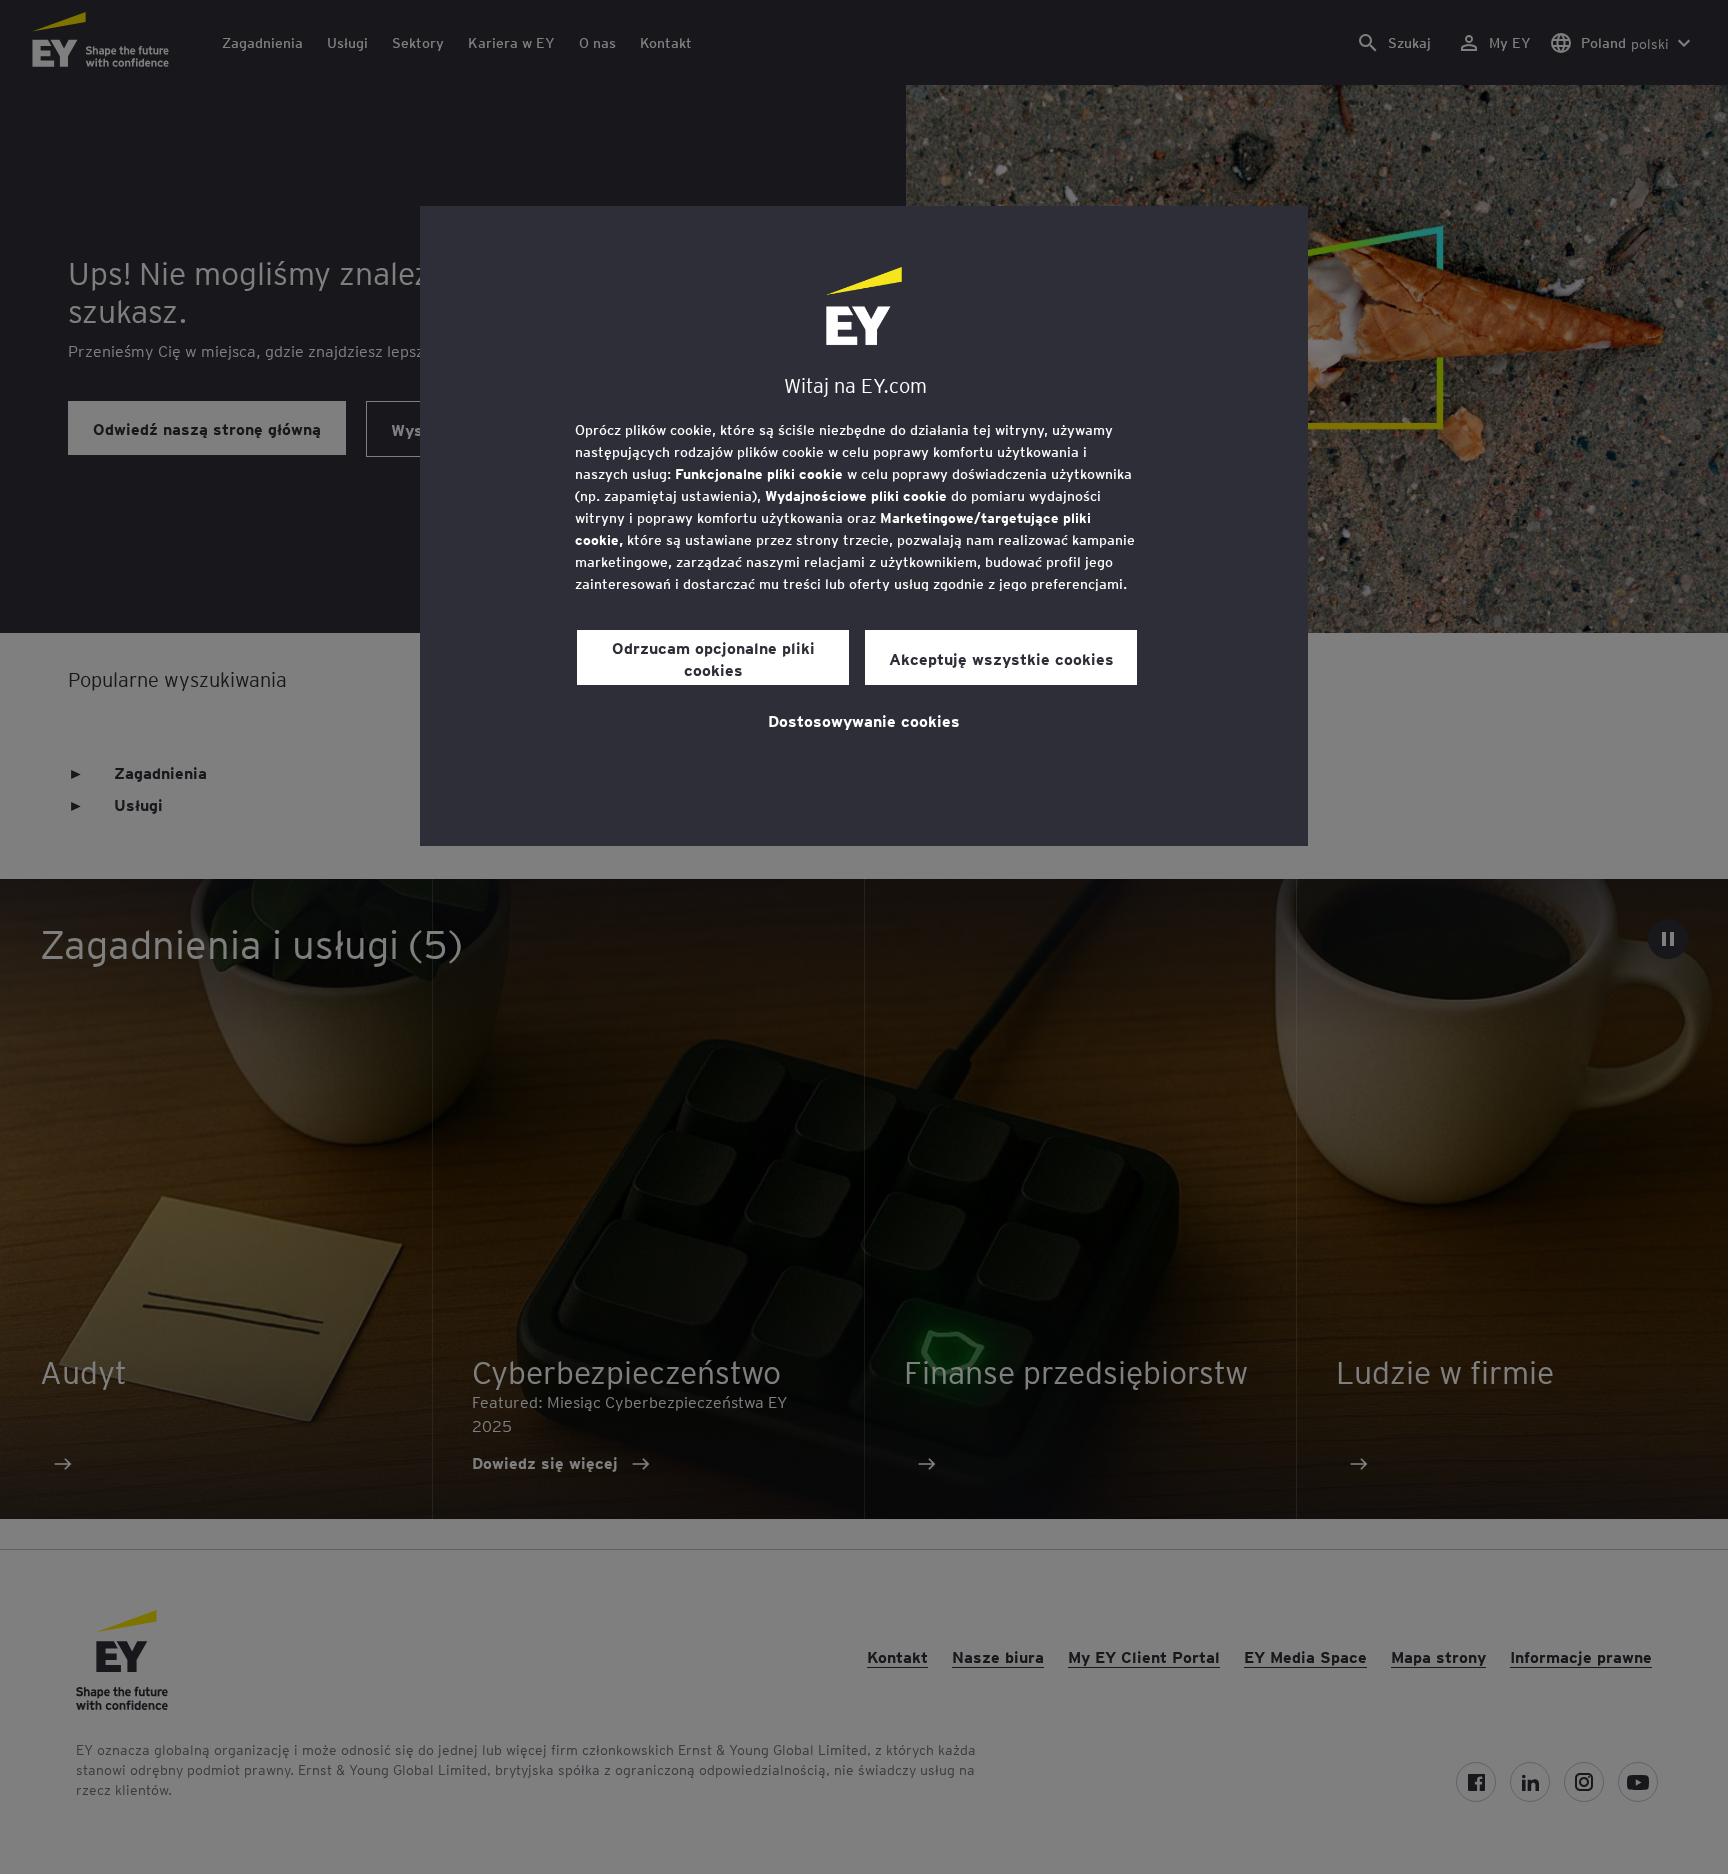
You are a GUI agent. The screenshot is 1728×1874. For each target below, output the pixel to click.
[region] (864, 526)
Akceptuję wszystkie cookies (1001, 658)
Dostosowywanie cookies (864, 720)
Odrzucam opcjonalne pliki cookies (713, 658)
